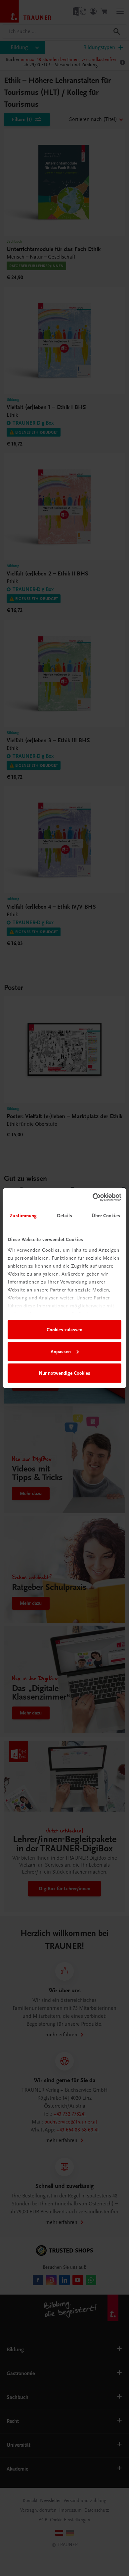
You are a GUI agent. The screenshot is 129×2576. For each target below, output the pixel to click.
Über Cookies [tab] (106, 1216)
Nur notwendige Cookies (64, 1373)
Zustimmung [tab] (23, 1216)
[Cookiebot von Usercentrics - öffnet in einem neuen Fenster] (93, 1197)
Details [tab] (64, 1216)
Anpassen (61, 1351)
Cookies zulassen (64, 1330)
